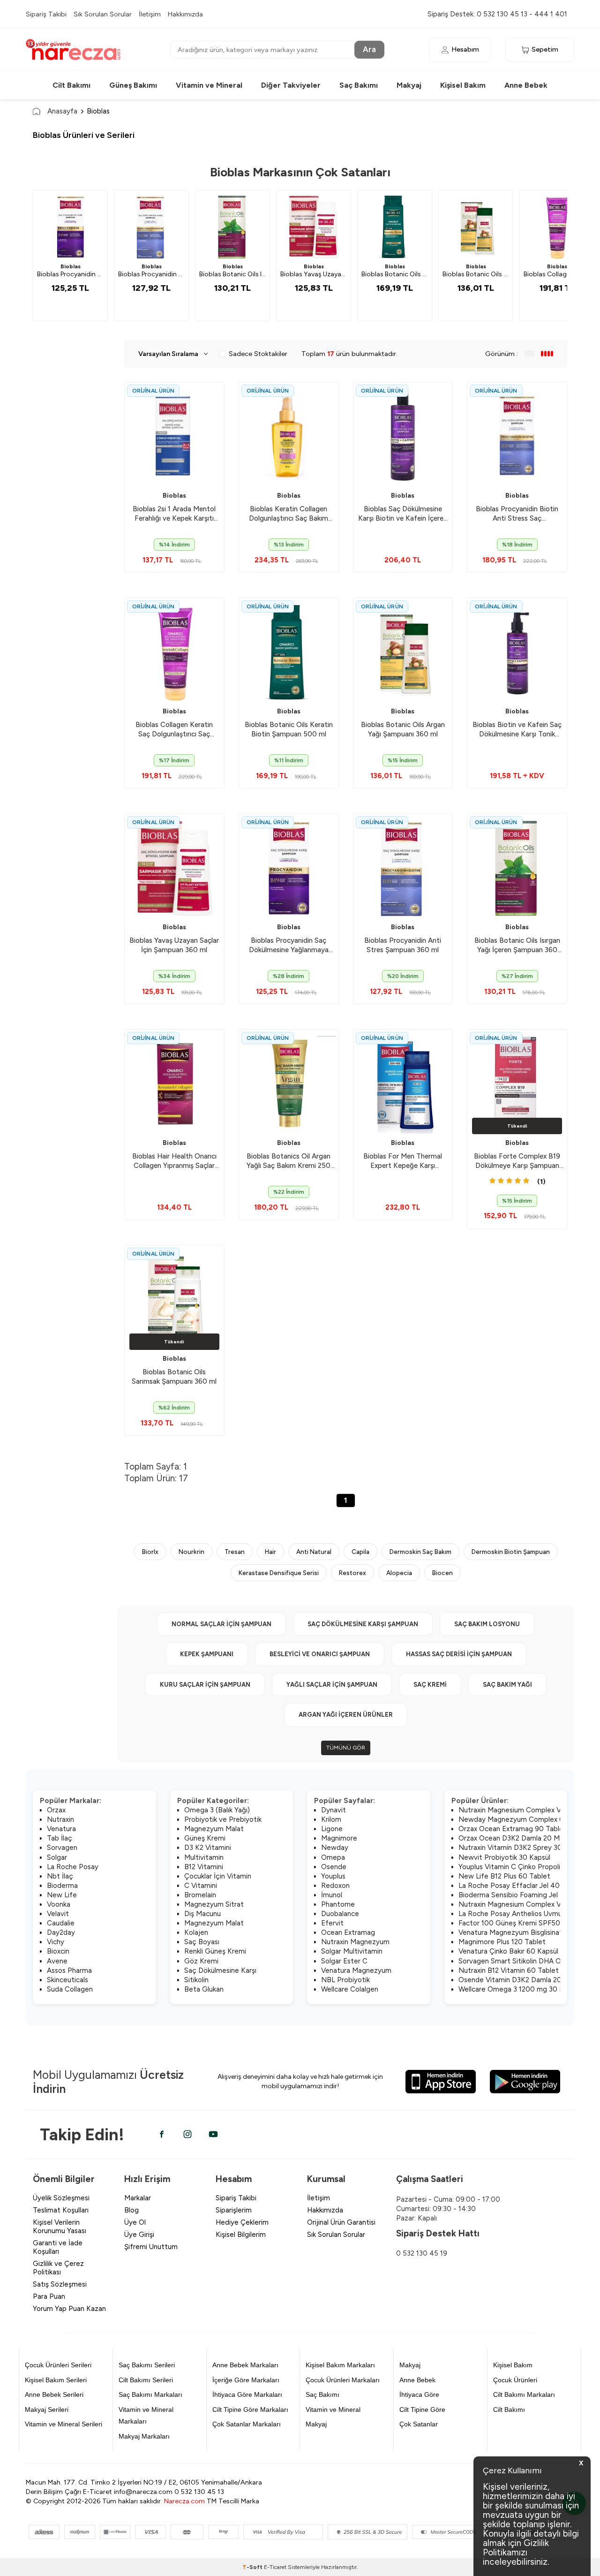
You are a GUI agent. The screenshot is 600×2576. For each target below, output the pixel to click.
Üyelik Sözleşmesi (61, 2198)
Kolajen (196, 1932)
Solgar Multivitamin (352, 1951)
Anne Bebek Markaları (245, 2365)
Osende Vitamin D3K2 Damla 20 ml (515, 1980)
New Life (62, 1895)
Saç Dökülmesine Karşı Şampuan (363, 1624)
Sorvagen (62, 1848)
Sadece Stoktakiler (258, 354)
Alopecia (399, 1573)
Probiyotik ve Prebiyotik (223, 1819)
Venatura (61, 1829)
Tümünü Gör (346, 1748)
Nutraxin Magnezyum (355, 1942)
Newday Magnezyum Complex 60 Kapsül (525, 1819)
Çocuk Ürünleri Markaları (343, 2380)
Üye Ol (135, 2222)
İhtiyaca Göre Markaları (247, 2394)
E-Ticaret (275, 2567)
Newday (335, 1848)
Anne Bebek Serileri (54, 2394)
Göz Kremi (201, 1961)
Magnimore (339, 1838)
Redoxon (335, 1886)
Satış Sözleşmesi (60, 2284)
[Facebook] (162, 2134)
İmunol (332, 1895)
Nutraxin (60, 1819)
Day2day (61, 1932)
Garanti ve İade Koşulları (58, 2247)
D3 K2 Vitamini (208, 1848)
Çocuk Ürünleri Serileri (58, 2365)
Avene (57, 1961)
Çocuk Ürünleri (515, 2380)
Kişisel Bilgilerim (241, 2235)
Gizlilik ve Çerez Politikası (58, 2268)
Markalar (138, 2198)
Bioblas (71, 266)
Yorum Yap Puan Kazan (69, 2309)
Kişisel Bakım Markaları (340, 2365)
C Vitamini (201, 1886)
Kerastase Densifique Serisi (279, 1573)
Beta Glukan (204, 1989)
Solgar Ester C (344, 1961)
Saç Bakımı (359, 85)
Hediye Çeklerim (242, 2222)
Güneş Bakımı (133, 85)
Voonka (59, 1904)
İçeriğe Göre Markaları (246, 2380)
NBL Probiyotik (345, 1980)
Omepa (333, 1857)
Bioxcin (58, 1951)
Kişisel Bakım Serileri (56, 2380)
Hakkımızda (185, 14)
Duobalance (340, 1914)
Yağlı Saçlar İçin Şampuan (332, 1685)
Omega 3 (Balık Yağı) (217, 1810)
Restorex (352, 1573)
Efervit (332, 1923)
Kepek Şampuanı (207, 1654)
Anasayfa (62, 111)
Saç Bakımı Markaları (150, 2394)
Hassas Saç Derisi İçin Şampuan (459, 1654)
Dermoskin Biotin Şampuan (511, 1552)
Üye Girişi (139, 2235)
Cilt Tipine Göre (422, 2409)
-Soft (253, 2567)
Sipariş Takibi (46, 14)
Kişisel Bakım (463, 85)
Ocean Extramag (348, 1932)
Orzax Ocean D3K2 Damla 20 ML (511, 1838)
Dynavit (334, 1810)
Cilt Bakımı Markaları (524, 2394)
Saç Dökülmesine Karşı (220, 1970)
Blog (131, 2210)
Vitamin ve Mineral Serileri (64, 2424)
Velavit (58, 1914)
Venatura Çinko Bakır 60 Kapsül (508, 1951)
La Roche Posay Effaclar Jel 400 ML (517, 1886)
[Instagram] (187, 2134)
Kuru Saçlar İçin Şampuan (205, 1685)
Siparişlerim (234, 2210)
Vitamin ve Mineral (209, 85)
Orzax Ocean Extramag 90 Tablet (513, 1829)
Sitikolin (196, 1980)
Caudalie (61, 1923)
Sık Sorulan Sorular (103, 14)
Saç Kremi (430, 1685)
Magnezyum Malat (214, 1829)
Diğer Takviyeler (291, 85)
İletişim (150, 14)
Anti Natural (314, 1552)
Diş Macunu (202, 1914)
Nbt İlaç (60, 1876)
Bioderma (62, 1886)
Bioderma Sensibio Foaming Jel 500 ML (522, 1895)
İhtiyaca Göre (419, 2394)
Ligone (332, 1829)
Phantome (338, 1904)
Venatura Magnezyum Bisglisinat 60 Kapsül (527, 1932)
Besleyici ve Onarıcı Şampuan (320, 1654)
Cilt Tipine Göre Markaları (250, 2409)
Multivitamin (204, 1857)
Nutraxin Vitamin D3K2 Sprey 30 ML (516, 1848)
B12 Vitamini (204, 1867)
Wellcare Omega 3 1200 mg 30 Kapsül (519, 1989)
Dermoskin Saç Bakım (420, 1552)
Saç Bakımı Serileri (147, 2365)
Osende (334, 1867)
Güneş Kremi (205, 1838)
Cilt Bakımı (71, 85)
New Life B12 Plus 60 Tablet (504, 1876)
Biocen (442, 1573)
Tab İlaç (60, 1838)
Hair (270, 1552)
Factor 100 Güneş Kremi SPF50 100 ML (522, 1923)
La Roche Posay (73, 1867)
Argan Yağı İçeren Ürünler (346, 1715)
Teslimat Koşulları (61, 2210)
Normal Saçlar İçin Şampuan (221, 1624)
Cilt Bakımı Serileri (146, 2380)
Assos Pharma (69, 1970)
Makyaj (409, 85)
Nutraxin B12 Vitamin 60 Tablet (509, 1970)
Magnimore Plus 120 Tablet (502, 1942)
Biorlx (150, 1552)
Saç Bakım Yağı (507, 1685)
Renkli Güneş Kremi (215, 1951)
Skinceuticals (67, 1980)
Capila (360, 1552)
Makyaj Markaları (144, 2436)
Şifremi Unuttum (151, 2247)
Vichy (56, 1942)
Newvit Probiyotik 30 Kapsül (504, 1857)
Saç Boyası (202, 1942)
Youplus (333, 1876)
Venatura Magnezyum (356, 1970)
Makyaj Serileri (47, 2409)
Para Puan (49, 2296)
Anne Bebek (526, 85)
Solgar (57, 1857)
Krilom (331, 1819)
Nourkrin (191, 1552)
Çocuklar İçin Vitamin (218, 1876)
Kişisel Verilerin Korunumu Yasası (60, 2227)
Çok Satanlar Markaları (247, 2424)
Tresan (235, 1552)
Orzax (56, 1810)
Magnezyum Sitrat (214, 1904)
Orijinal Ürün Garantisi (341, 2222)
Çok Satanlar (419, 2424)
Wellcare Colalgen (350, 1989)
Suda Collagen (70, 1989)
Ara (369, 49)
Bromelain (200, 1895)
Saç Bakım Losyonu (487, 1624)
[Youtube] (213, 2134)
